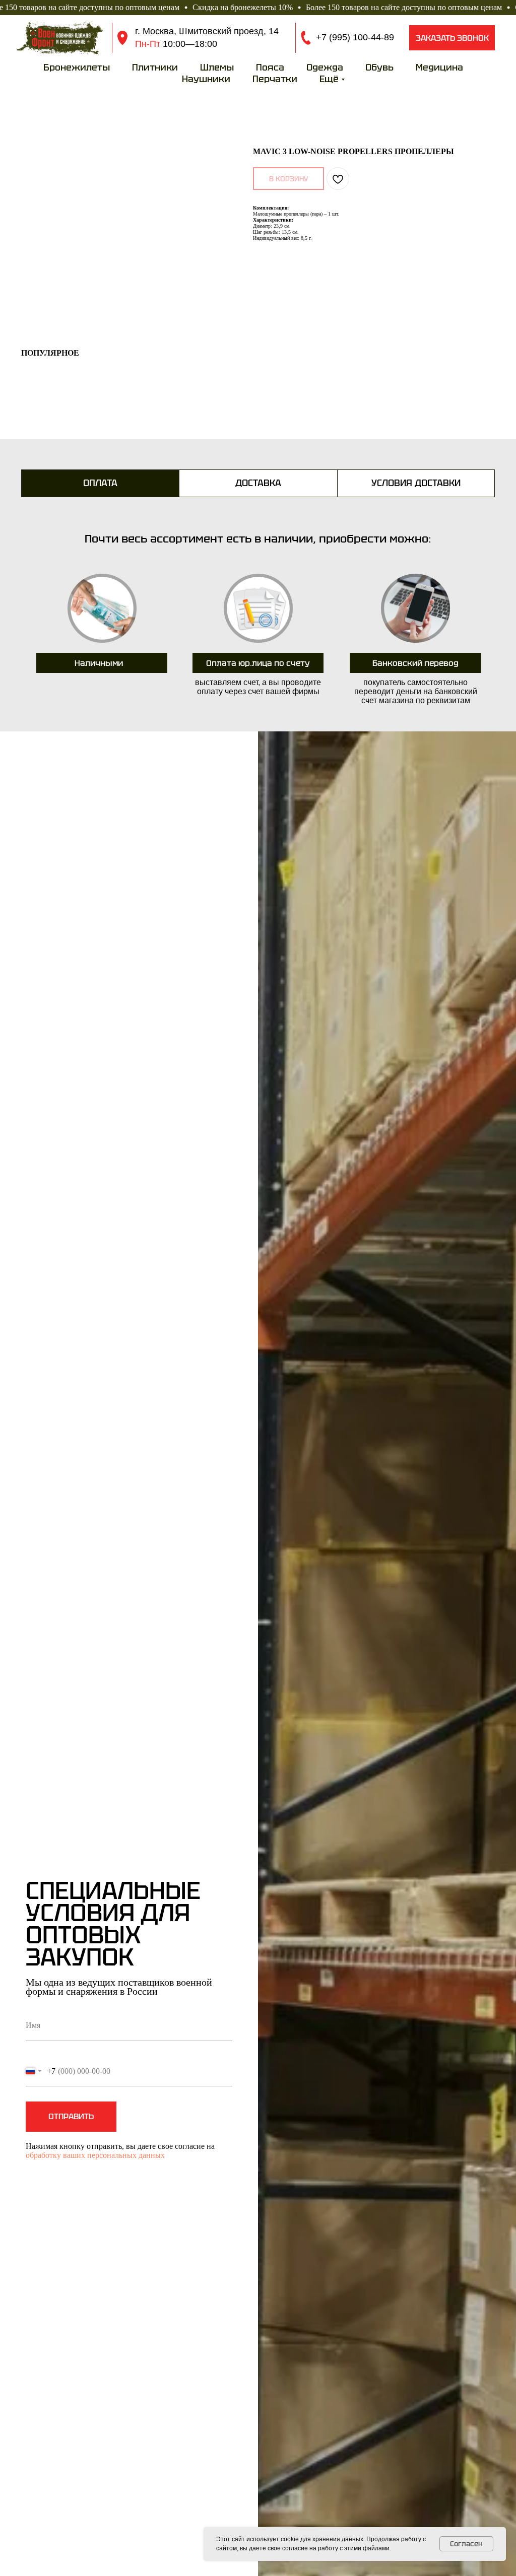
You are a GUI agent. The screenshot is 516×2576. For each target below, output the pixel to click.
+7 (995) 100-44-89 (355, 37)
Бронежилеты (77, 67)
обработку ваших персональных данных (95, 2155)
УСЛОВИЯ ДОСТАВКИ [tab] (416, 483)
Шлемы (217, 67)
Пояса (270, 67)
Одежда (325, 67)
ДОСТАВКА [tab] (258, 483)
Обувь (379, 67)
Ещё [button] (329, 79)
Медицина (439, 67)
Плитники (155, 67)
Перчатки (275, 79)
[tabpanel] (258, 618)
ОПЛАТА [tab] (100, 483)
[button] (452, 38)
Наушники (206, 79)
